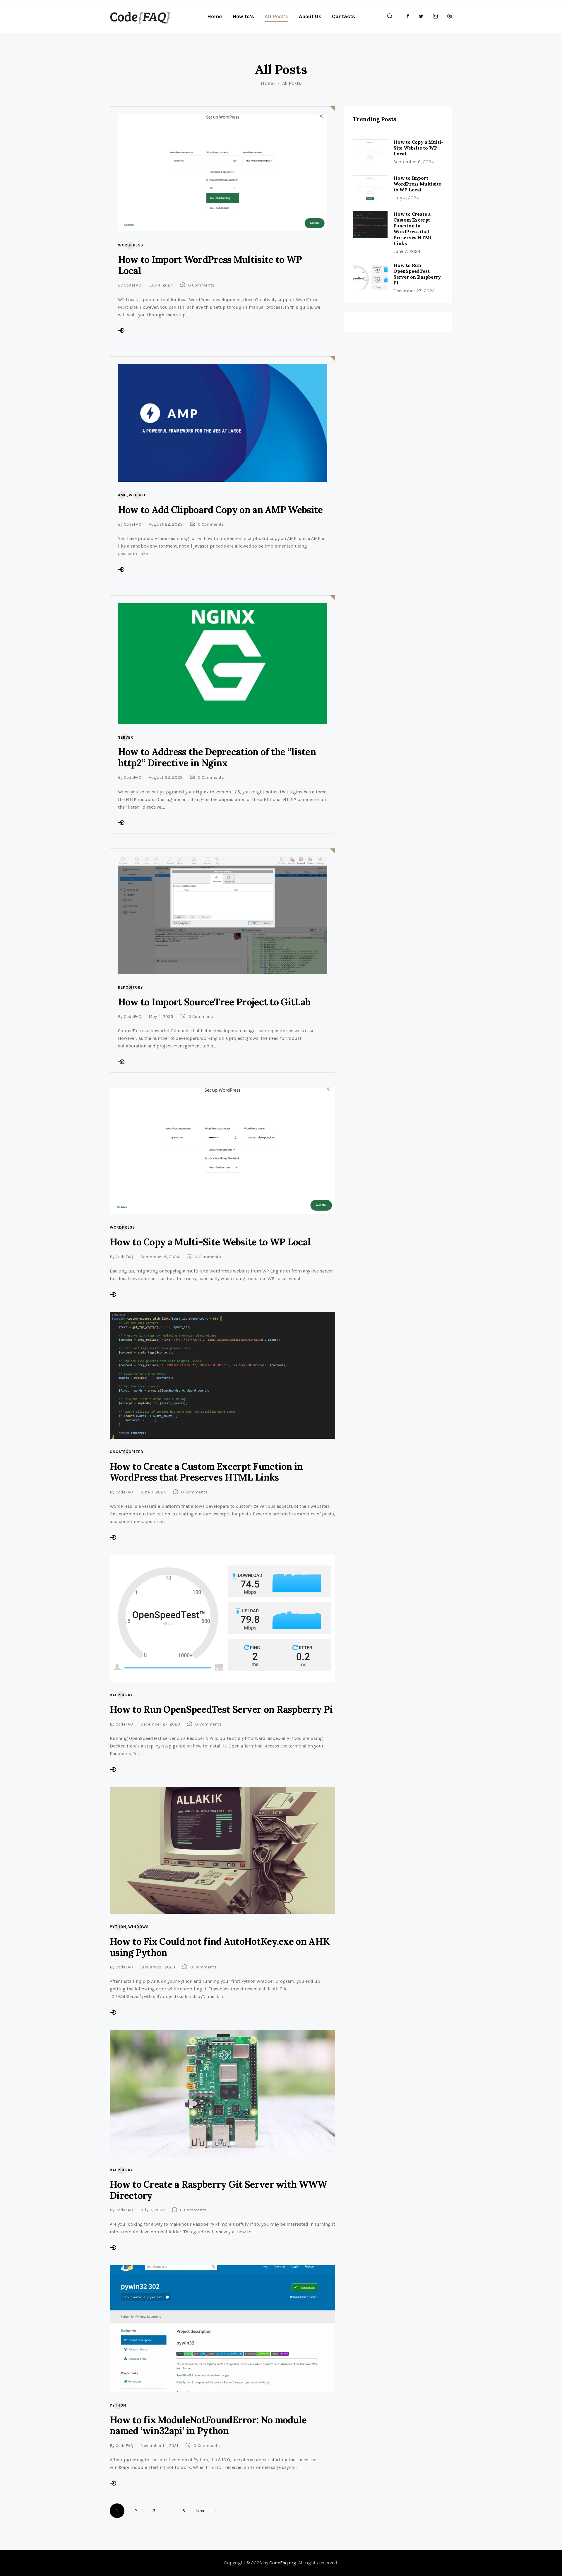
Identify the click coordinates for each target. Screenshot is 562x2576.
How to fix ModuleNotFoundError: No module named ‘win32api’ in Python (208, 2425)
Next (201, 2511)
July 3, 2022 (153, 2210)
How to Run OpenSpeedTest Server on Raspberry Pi (221, 1709)
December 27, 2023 (160, 1724)
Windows (138, 1927)
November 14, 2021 (159, 2445)
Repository (131, 987)
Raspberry (121, 1695)
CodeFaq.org (283, 2563)
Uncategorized (127, 1452)
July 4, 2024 (161, 285)
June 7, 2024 (153, 1492)
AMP (122, 495)
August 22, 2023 (166, 524)
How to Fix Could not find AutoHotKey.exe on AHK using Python (220, 1947)
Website (138, 495)
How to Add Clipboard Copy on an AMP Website (220, 510)
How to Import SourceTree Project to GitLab (214, 1002)
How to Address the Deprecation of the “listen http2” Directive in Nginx (217, 757)
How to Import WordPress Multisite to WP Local (210, 265)
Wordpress (131, 245)
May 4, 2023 (161, 1016)
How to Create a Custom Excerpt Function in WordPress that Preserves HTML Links (206, 1472)
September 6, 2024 (160, 1257)
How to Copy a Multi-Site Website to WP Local (210, 1242)
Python (118, 1927)
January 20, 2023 (158, 1967)
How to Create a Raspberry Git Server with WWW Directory (219, 2190)
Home (268, 83)
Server (126, 737)
